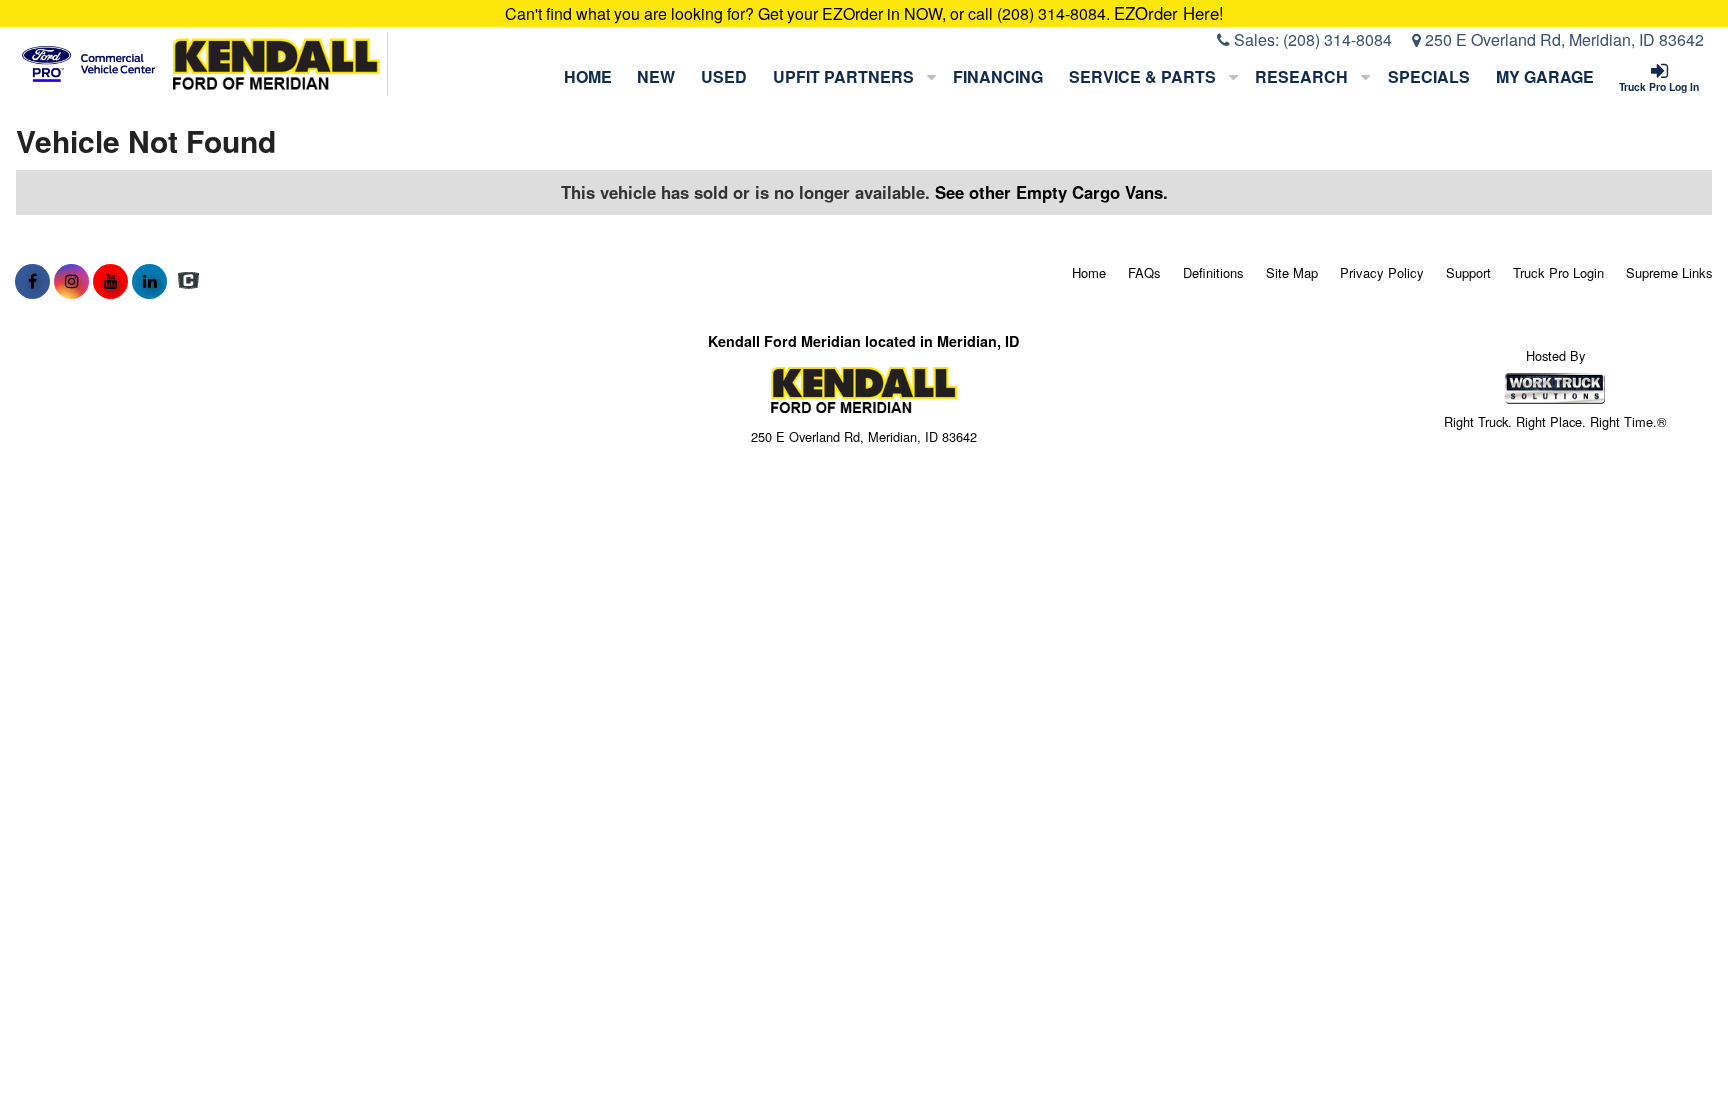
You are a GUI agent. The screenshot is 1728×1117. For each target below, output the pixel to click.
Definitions (1213, 272)
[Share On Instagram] (71, 281)
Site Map (1292, 272)
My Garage (1545, 76)
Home (588, 76)
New (656, 76)
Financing (998, 76)
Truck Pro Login (1558, 272)
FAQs (1144, 272)
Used (724, 76)
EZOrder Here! (1169, 13)
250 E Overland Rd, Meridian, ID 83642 (1562, 39)
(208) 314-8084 (1337, 39)
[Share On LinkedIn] (149, 281)
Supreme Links (1669, 272)
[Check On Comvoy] (188, 281)
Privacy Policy (1382, 272)
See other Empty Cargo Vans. (1051, 192)
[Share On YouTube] (110, 281)
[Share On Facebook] (32, 281)
